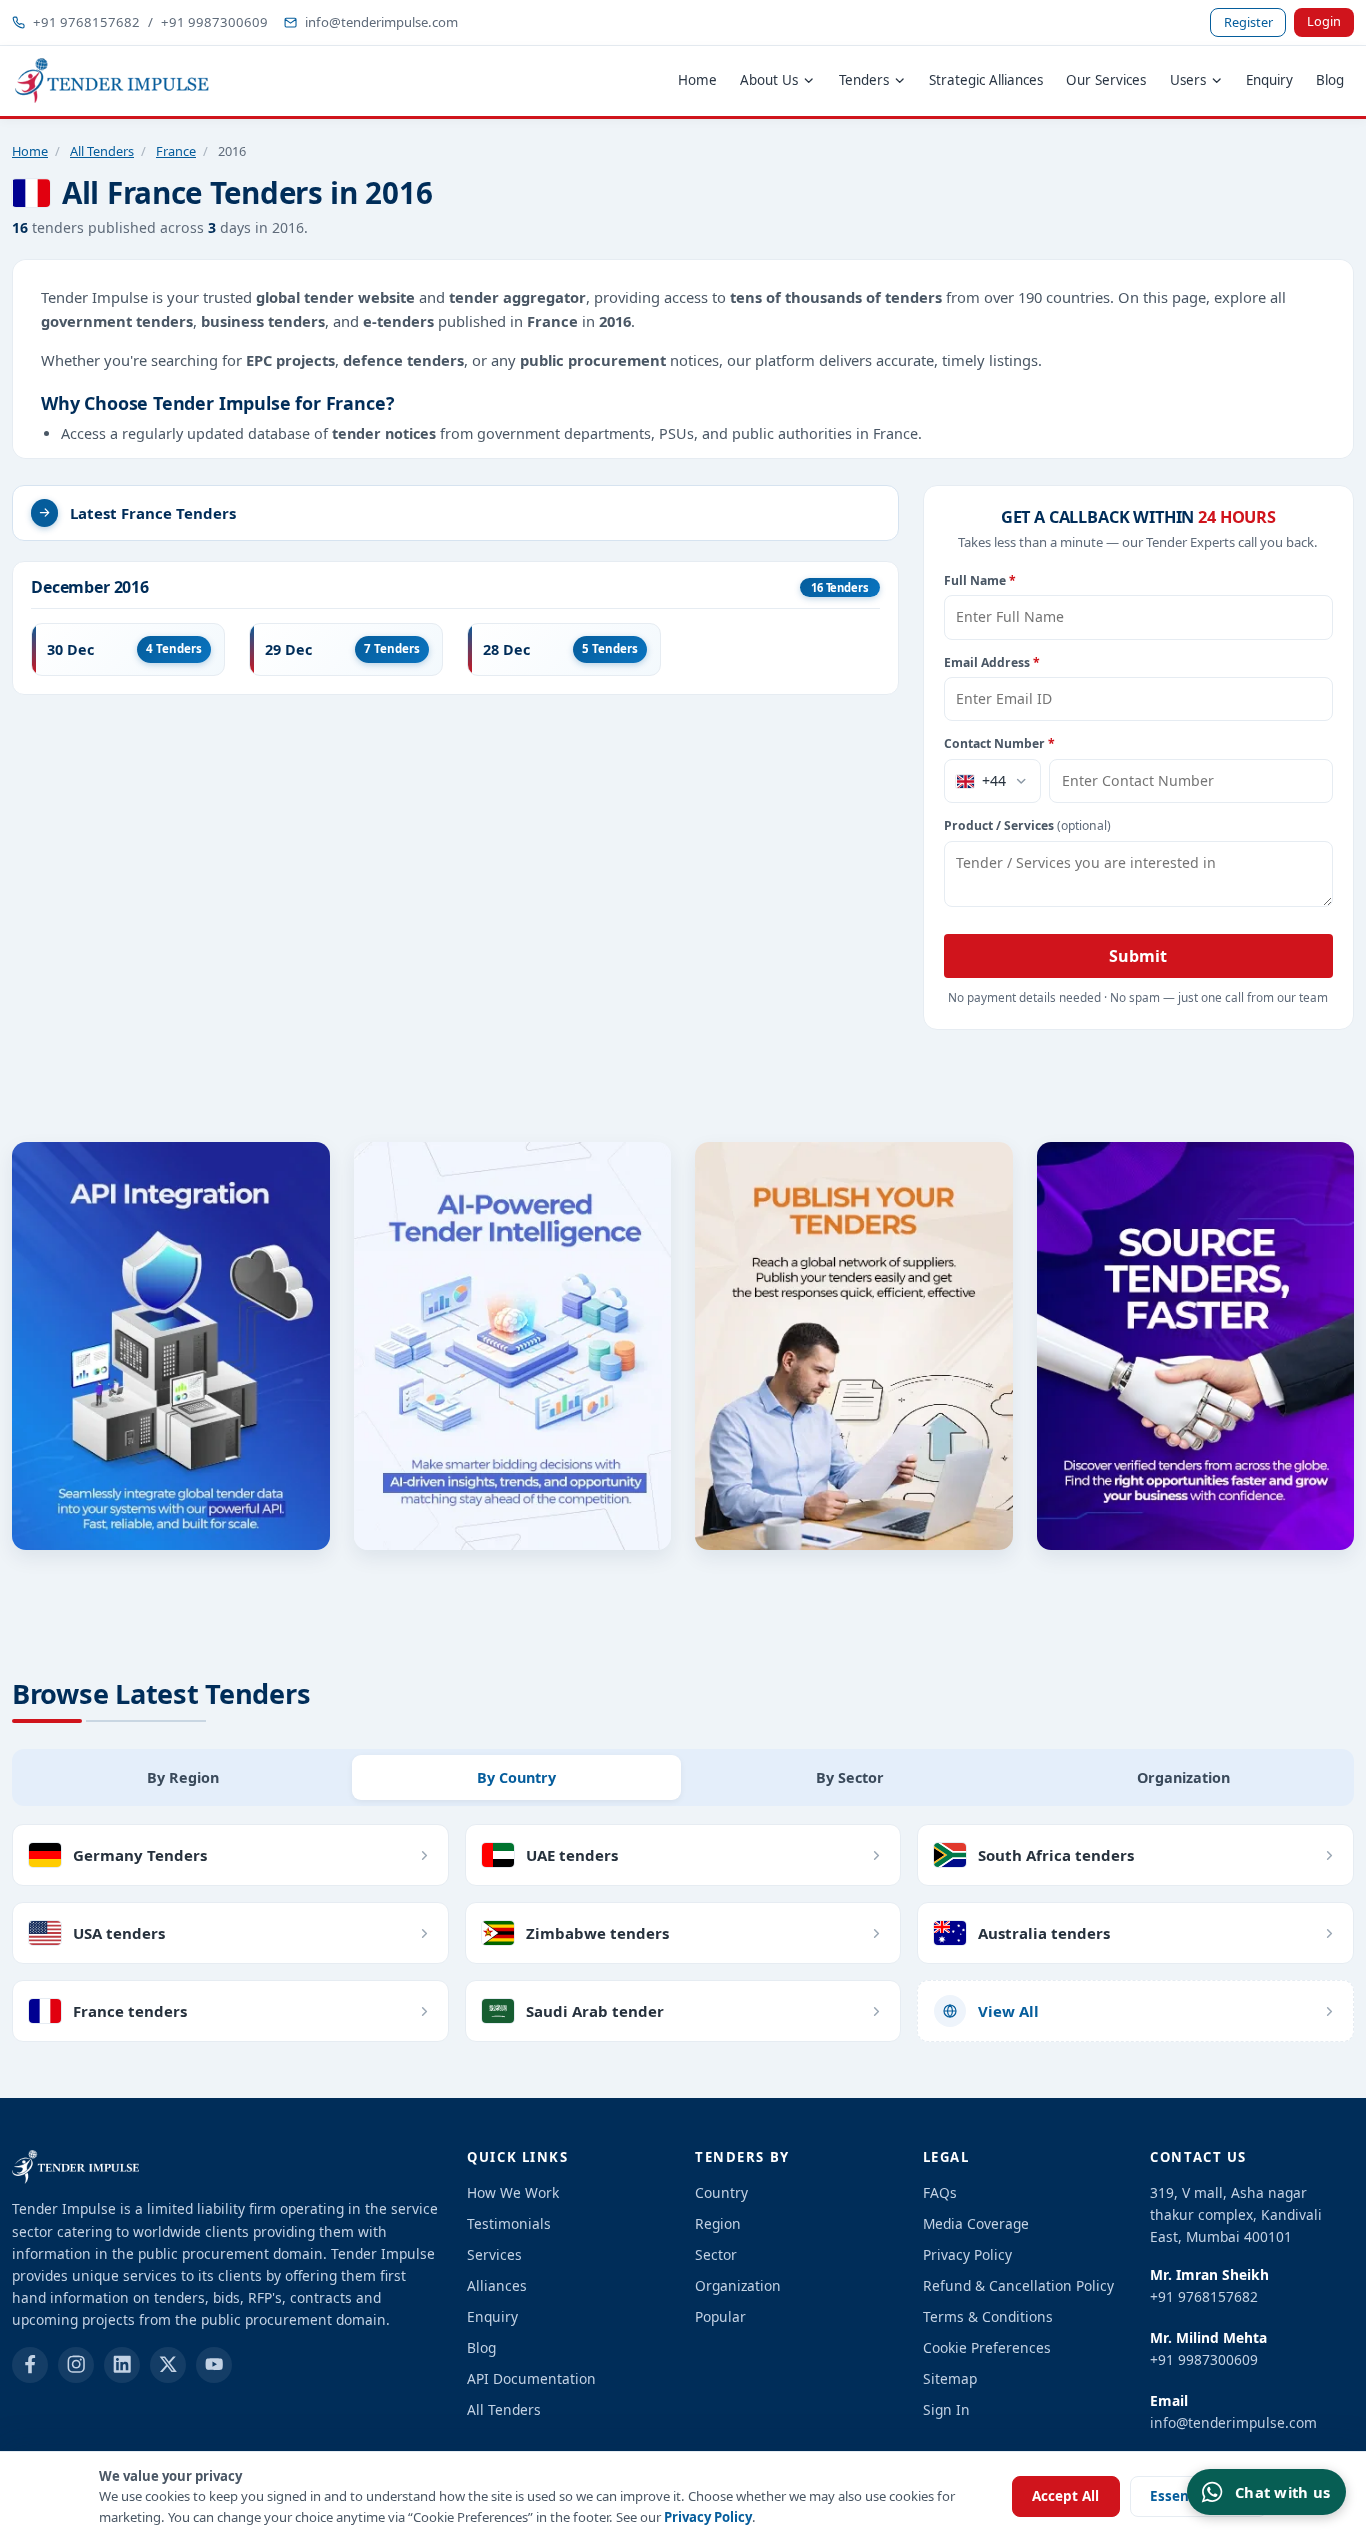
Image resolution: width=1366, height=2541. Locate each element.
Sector (716, 2254)
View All (1008, 2011)
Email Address (992, 662)
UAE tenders (572, 1855)
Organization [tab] (1183, 1777)
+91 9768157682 (86, 22)
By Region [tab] (183, 1777)
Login (1324, 21)
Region (718, 2223)
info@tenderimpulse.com (381, 22)
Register (1248, 22)
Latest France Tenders (153, 513)
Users (1188, 80)
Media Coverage (976, 2223)
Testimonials (509, 2223)
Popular (720, 2316)
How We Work (513, 2192)
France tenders (130, 2011)
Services (494, 2254)
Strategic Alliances (986, 80)
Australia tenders (1044, 1933)
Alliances (497, 2285)
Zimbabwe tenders (597, 1933)
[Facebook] (30, 2365)
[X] (168, 2365)
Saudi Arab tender (595, 2011)
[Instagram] (76, 2365)
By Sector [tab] (850, 1777)
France (176, 151)
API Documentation (531, 2378)
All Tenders (102, 151)
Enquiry (1269, 80)
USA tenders (119, 1933)
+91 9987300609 (214, 22)
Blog (1330, 80)
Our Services (1106, 80)
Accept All (1065, 2496)
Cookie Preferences (987, 2347)
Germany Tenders (140, 1855)
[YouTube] (214, 2365)
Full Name (980, 580)
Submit (1138, 956)
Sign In (946, 2409)
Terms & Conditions (988, 2316)
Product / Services (1027, 825)
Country (721, 2192)
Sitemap (950, 2378)
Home (697, 80)
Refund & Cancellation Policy (1018, 2285)
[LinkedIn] (122, 2365)
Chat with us (1282, 2492)
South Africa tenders (1056, 1855)
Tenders (864, 80)
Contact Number (999, 743)
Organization (738, 2285)
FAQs (940, 2192)
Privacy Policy (708, 2517)
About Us (769, 80)
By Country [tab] (516, 1777)
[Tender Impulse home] (112, 81)
